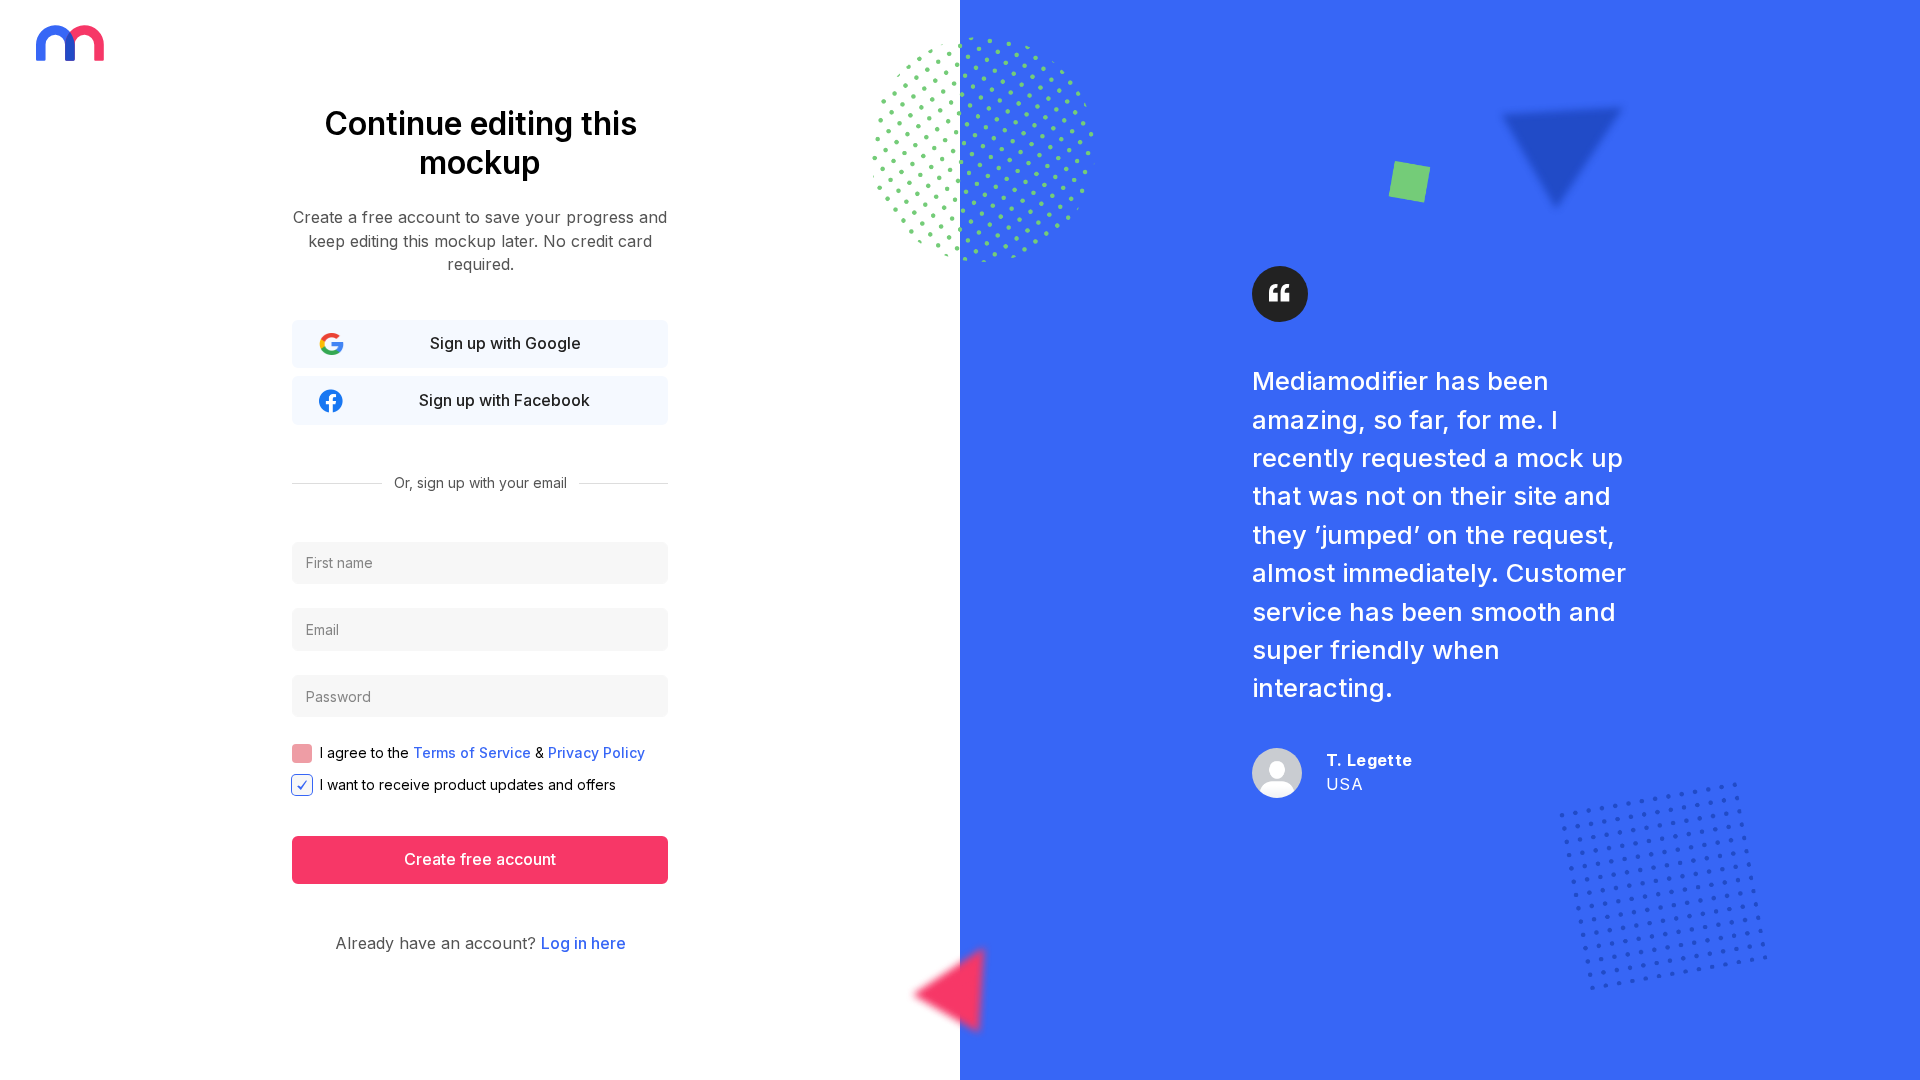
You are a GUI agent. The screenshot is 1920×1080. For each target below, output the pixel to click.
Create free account (480, 859)
